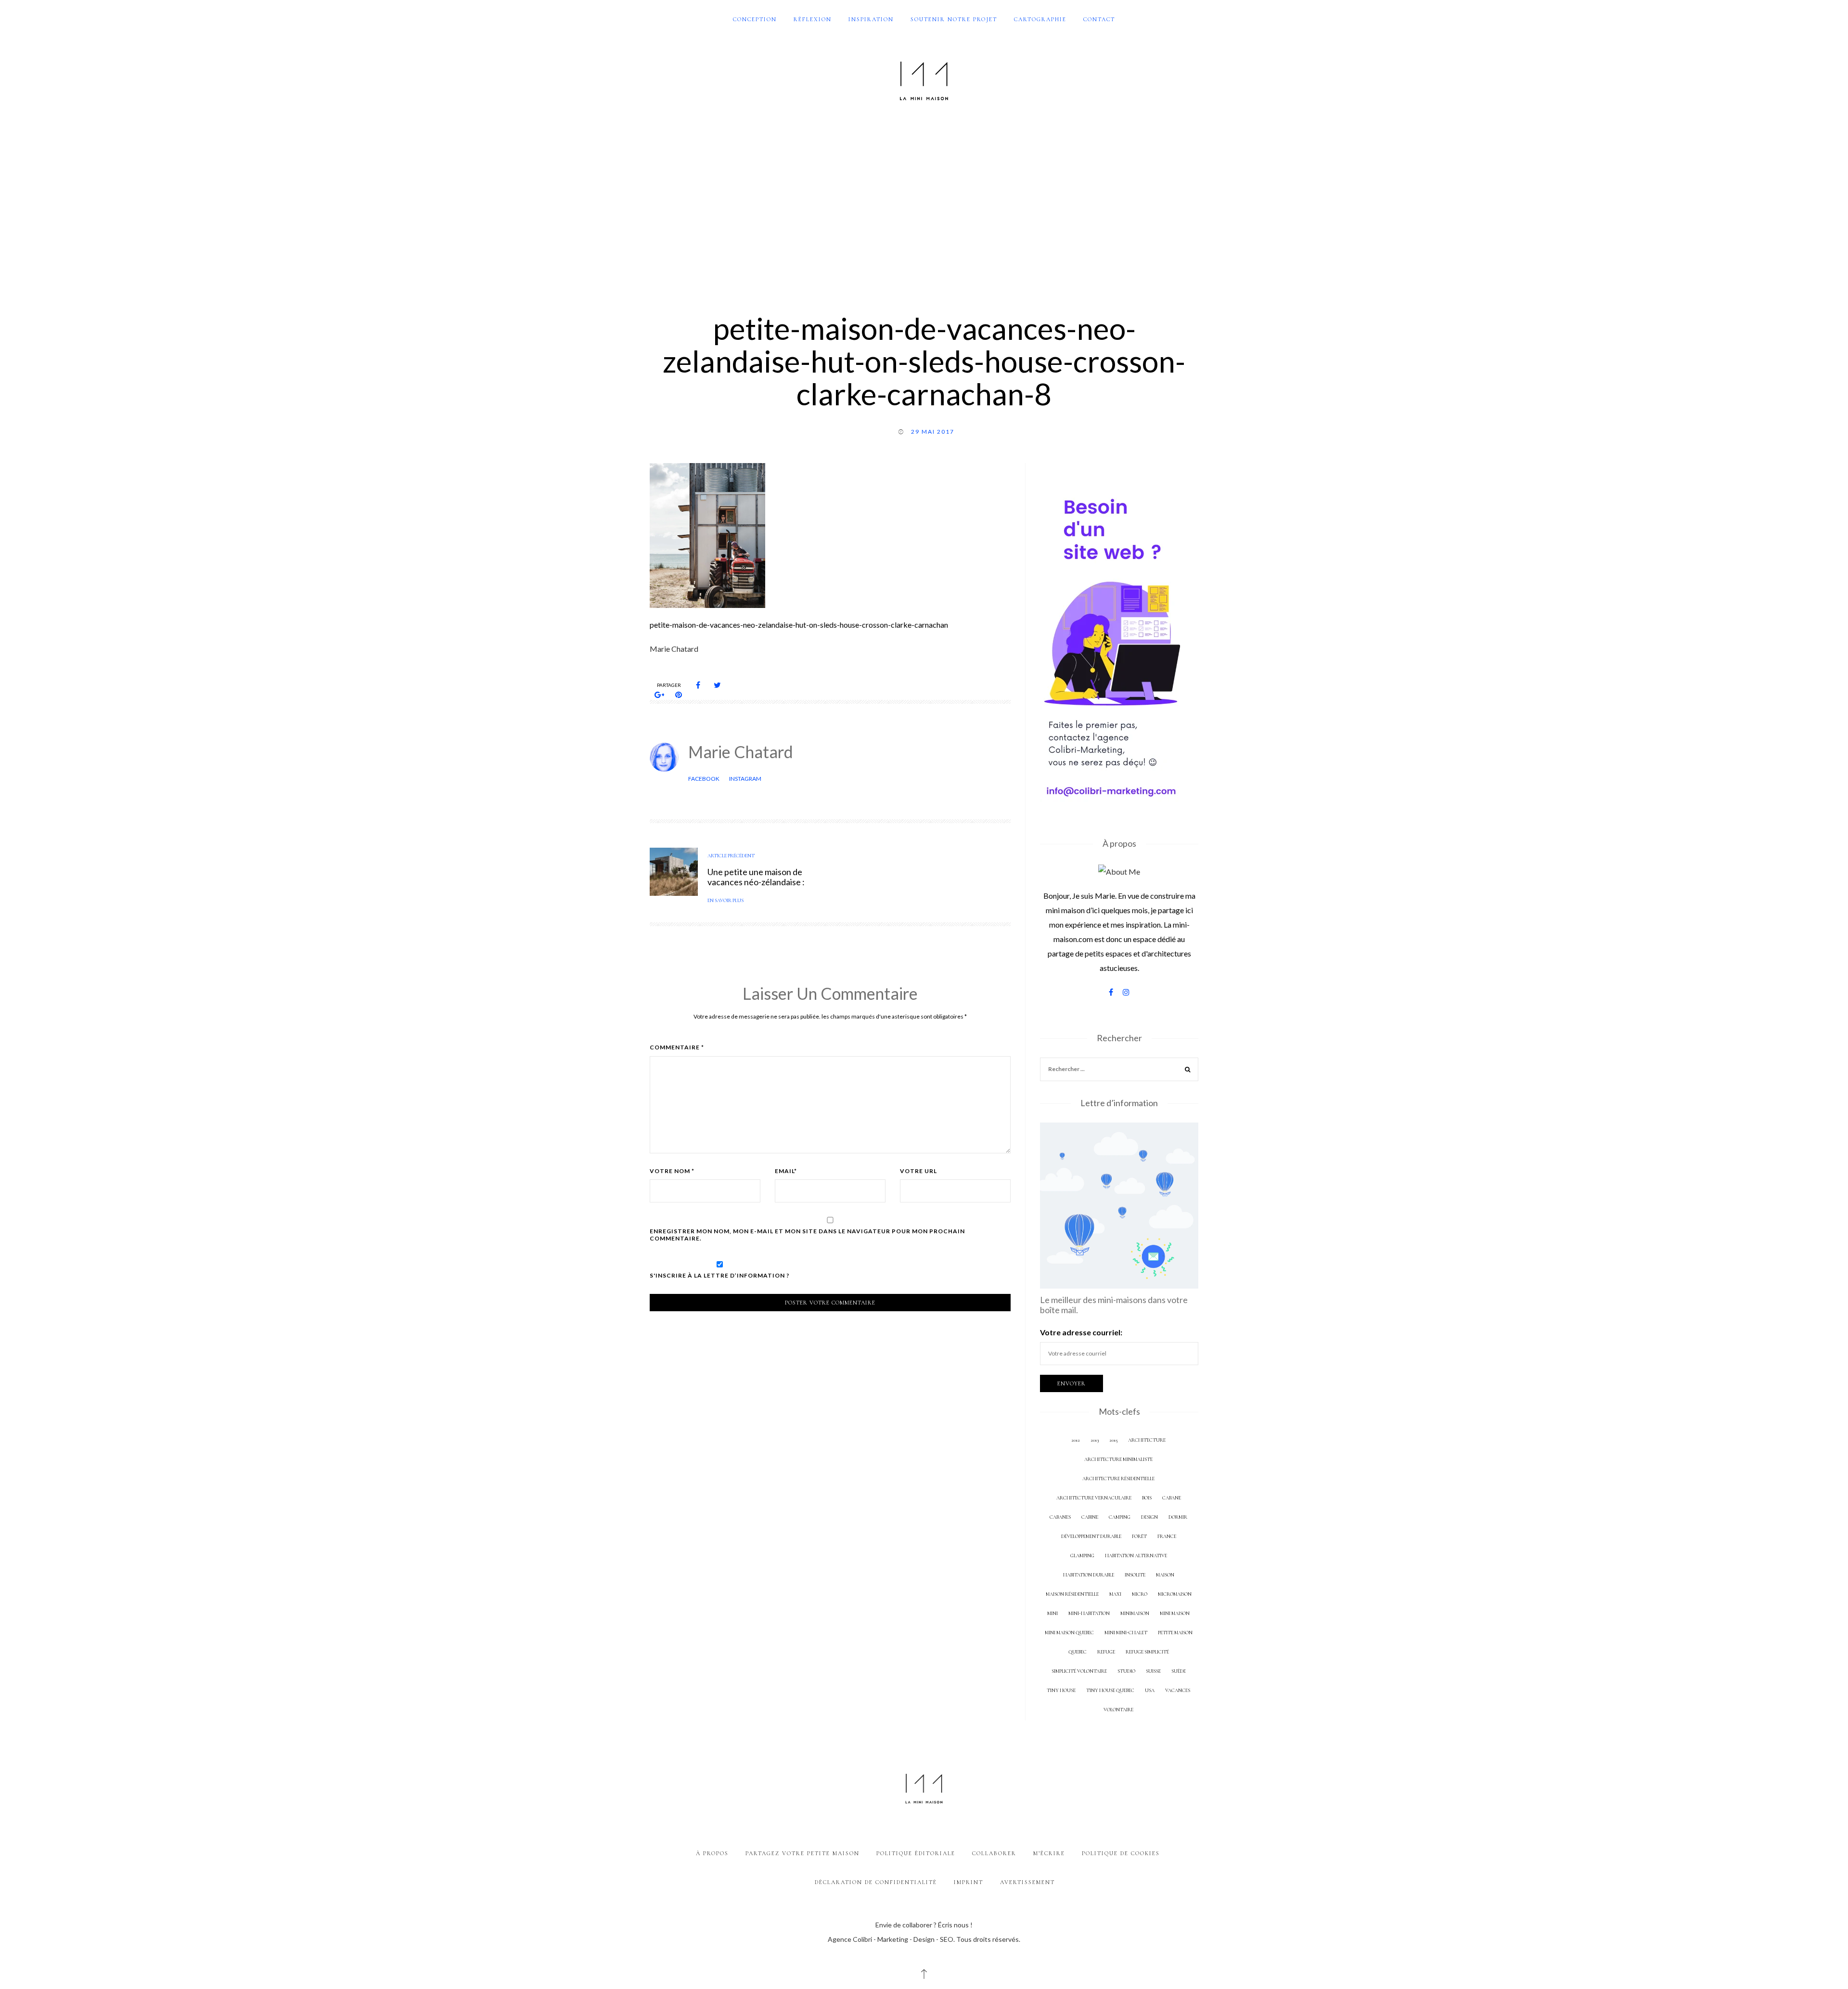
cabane (1172, 1498)
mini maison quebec (1069, 1633)
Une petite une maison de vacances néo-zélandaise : (756, 877)
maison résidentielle (1072, 1594)
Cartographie (1040, 19)
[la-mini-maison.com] (924, 79)
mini (1052, 1613)
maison (1165, 1575)
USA (1150, 1690)
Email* (786, 1171)
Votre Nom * (672, 1171)
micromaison (1175, 1594)
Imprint (969, 1882)
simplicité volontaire (1079, 1671)
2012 (1076, 1440)
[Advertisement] (924, 201)
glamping (1082, 1556)
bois (1147, 1498)
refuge (1106, 1652)
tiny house (1061, 1690)
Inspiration (871, 19)
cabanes (1060, 1517)
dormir (1178, 1517)
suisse (1153, 1671)
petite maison (1175, 1633)
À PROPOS (712, 1853)
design (1149, 1517)
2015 (1113, 1440)
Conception (755, 19)
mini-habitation (1089, 1613)
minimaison (1135, 1613)
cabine (1090, 1517)
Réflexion (813, 19)
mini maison (1175, 1613)
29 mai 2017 (933, 432)
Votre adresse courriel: (1081, 1332)
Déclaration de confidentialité (876, 1882)
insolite (1135, 1575)
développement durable (1091, 1536)
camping (1120, 1517)
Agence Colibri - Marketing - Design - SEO (891, 1939)
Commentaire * (677, 1047)
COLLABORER (994, 1853)
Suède (1179, 1671)
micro (1140, 1594)
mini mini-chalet (1126, 1633)
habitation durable (1089, 1575)
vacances (1178, 1690)
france (1167, 1536)
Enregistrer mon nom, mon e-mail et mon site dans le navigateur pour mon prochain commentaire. (807, 1235)
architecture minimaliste (1118, 1459)
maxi (1115, 1594)
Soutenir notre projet (954, 19)
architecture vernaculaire (1094, 1498)
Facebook (704, 779)
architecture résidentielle (1118, 1479)
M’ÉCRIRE (1049, 1853)
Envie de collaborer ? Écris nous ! (924, 1925)
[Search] (1188, 1071)
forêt (1139, 1536)
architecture (1147, 1440)
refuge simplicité (1147, 1652)
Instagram (745, 779)
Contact (1099, 19)
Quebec (1078, 1652)
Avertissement (1027, 1882)
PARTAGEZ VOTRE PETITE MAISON (802, 1853)
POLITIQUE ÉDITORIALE (916, 1853)
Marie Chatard (741, 752)
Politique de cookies (1121, 1853)
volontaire (1118, 1710)
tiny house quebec (1110, 1690)
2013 (1095, 1440)
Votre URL (918, 1171)
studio (1126, 1671)
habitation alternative (1136, 1556)
